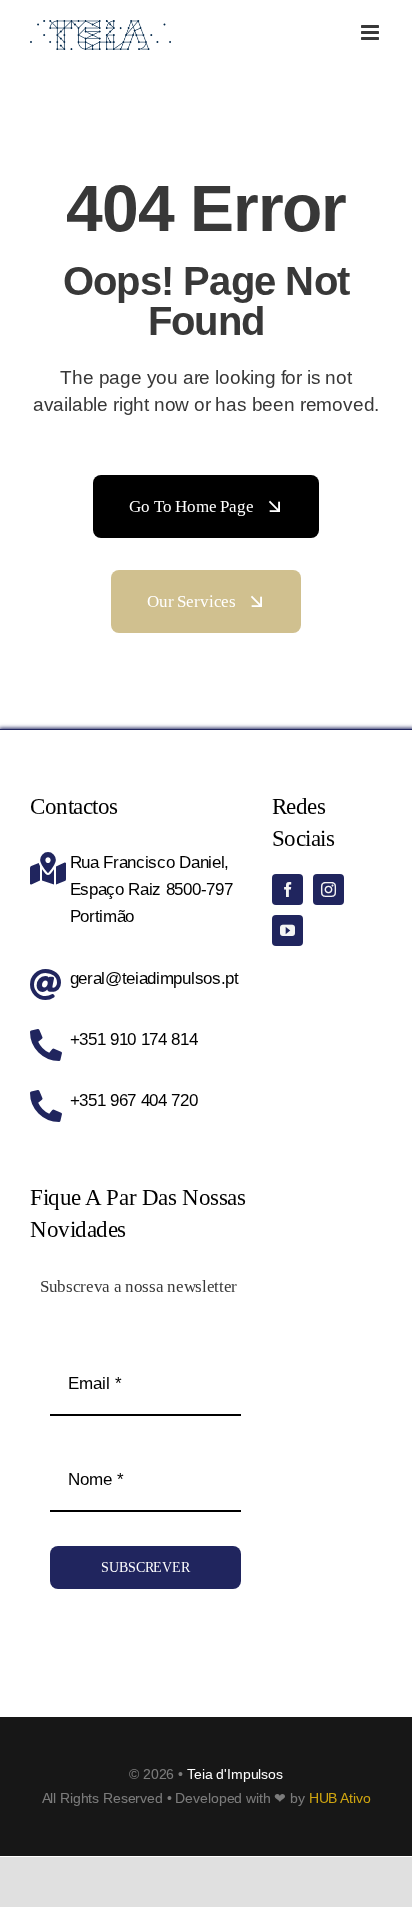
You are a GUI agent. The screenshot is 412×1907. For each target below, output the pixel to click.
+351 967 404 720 (134, 1100)
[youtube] (287, 930)
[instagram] (328, 889)
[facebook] (287, 889)
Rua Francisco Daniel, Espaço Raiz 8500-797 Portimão (151, 889)
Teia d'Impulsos (235, 1774)
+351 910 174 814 (134, 1039)
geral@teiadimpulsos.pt (154, 978)
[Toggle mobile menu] (371, 32)
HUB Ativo (340, 1798)
